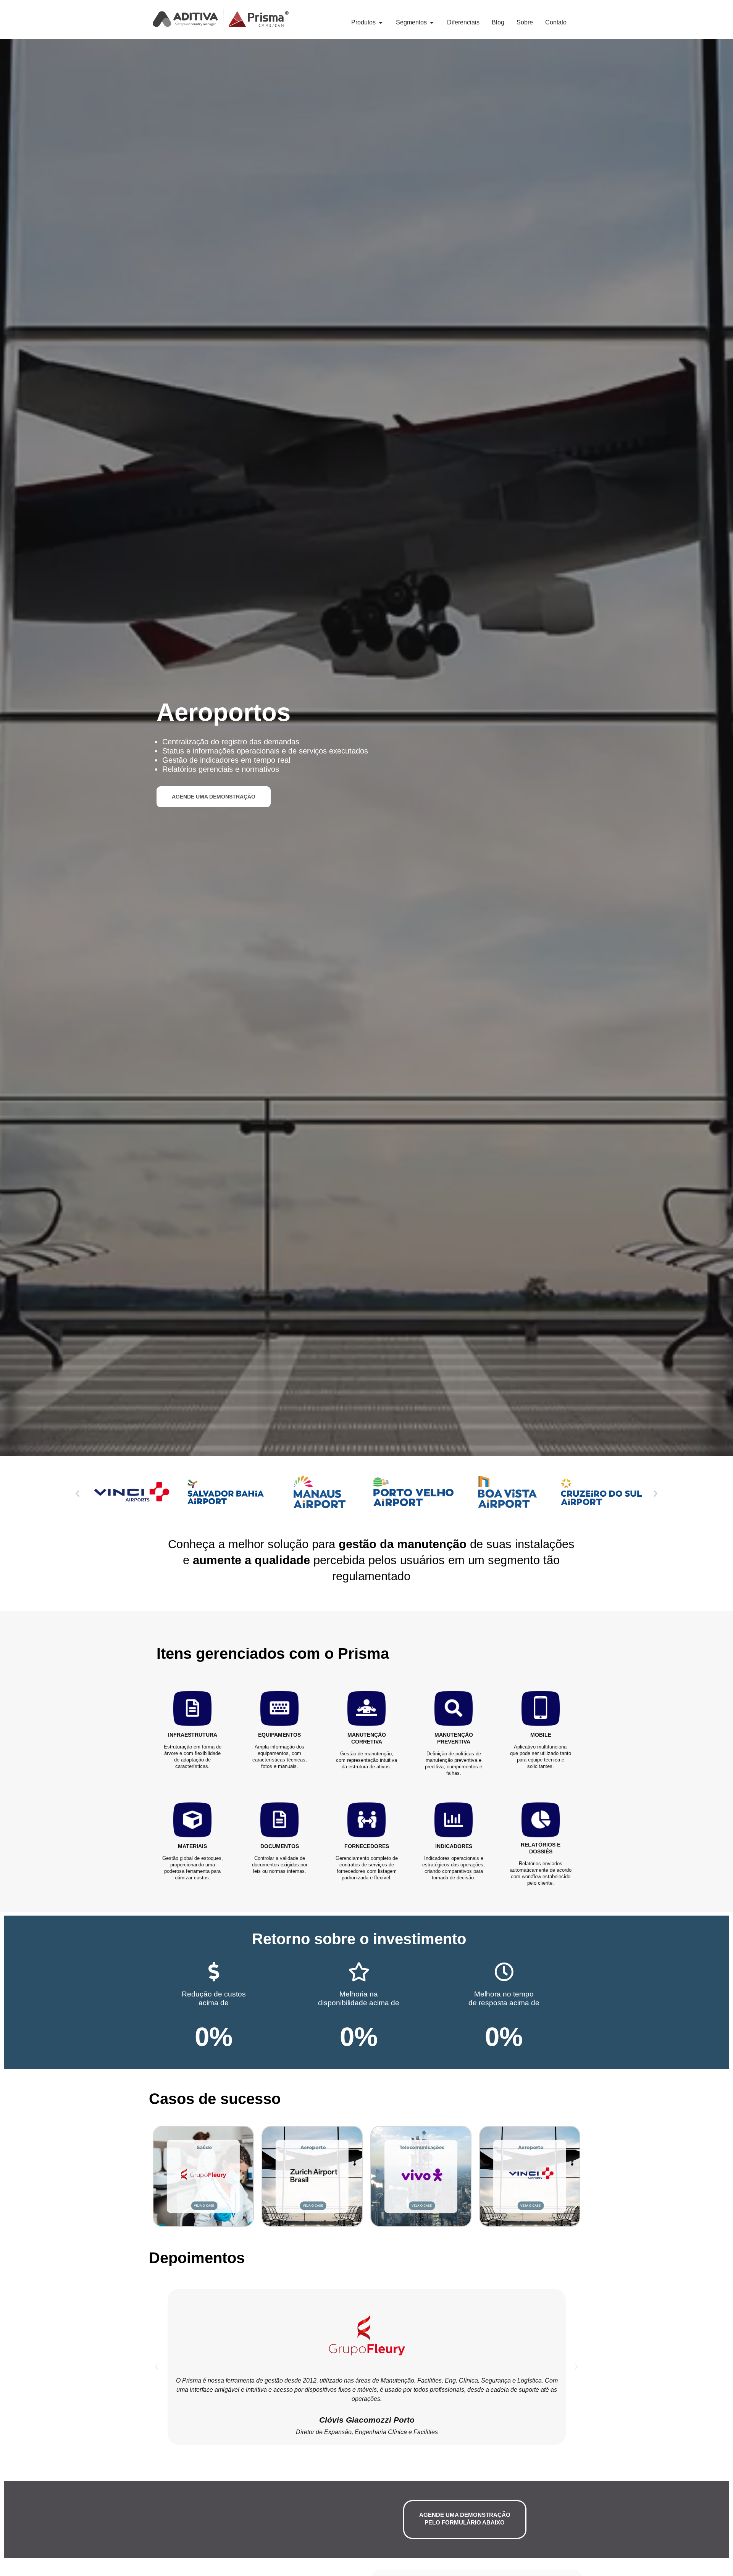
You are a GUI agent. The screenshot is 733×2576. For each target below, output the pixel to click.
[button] (77, 1493)
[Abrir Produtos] (381, 23)
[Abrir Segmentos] (432, 23)
